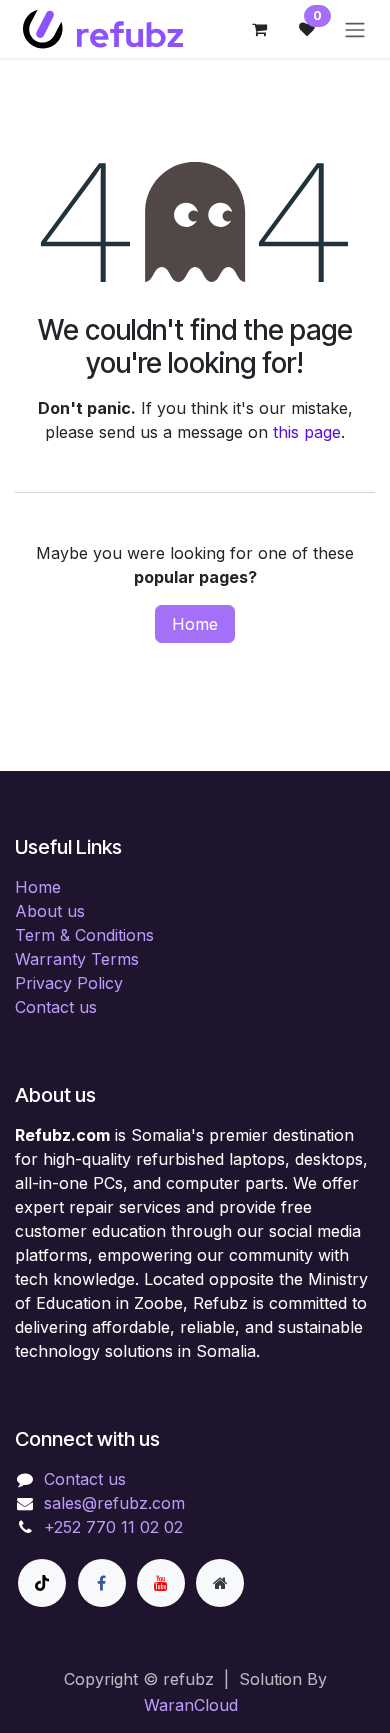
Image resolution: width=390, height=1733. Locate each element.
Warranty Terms (77, 959)
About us (50, 911)
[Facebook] (102, 1583)
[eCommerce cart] (259, 29)
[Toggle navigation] (355, 29)
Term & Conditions (84, 935)
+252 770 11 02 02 (113, 1527)
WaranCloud (191, 1705)
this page (307, 432)
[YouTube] (161, 1583)
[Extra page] (220, 1583)
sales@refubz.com (114, 1503)
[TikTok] (42, 1583)
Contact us (56, 1007)
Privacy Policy (69, 983)
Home (195, 624)
